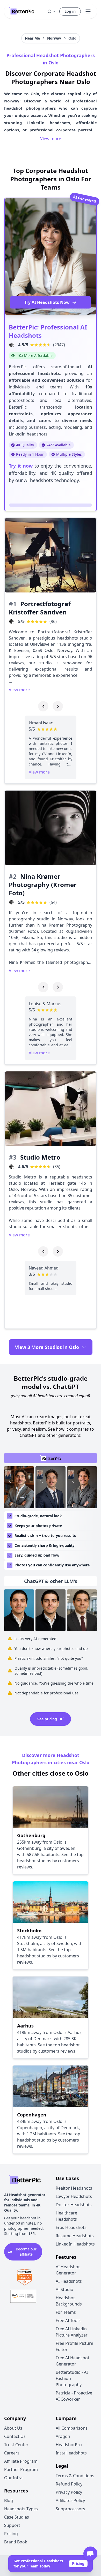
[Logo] (22, 11)
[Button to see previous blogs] (43, 706)
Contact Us (15, 2436)
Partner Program (21, 2469)
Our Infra (13, 2478)
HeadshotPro (69, 2445)
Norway (54, 38)
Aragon (63, 2436)
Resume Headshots (75, 2236)
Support (12, 2525)
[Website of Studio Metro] (11, 1167)
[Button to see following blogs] (58, 706)
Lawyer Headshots (74, 2196)
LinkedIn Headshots (75, 2244)
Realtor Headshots (74, 2188)
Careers (12, 2453)
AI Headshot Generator (68, 2270)
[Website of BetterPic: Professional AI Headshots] (11, 345)
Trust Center (16, 2445)
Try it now (21, 466)
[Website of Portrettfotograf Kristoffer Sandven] (11, 621)
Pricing (78, 2563)
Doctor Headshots (74, 2205)
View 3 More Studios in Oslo (47, 1347)
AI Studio (64, 2289)
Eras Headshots (71, 2227)
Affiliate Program (21, 2461)
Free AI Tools (68, 2320)
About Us (13, 2428)
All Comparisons (72, 2428)
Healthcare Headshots (66, 2216)
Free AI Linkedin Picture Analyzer (72, 2332)
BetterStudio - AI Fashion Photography (72, 2378)
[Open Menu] (88, 11)
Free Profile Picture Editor (74, 2346)
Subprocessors (70, 2509)
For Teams (66, 2312)
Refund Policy (69, 2484)
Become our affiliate (26, 2252)
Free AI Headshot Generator (73, 2361)
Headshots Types (21, 2509)
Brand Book (16, 2542)
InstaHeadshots (71, 2453)
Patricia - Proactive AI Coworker (74, 2396)
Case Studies (17, 2517)
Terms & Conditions (75, 2476)
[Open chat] (90, 2554)
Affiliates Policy (70, 2500)
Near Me (32, 38)
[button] (52, 11)
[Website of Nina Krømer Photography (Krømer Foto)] (11, 902)
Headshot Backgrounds (69, 2301)
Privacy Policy (69, 2492)
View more (51, 139)
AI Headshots (69, 2281)
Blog (9, 2500)
